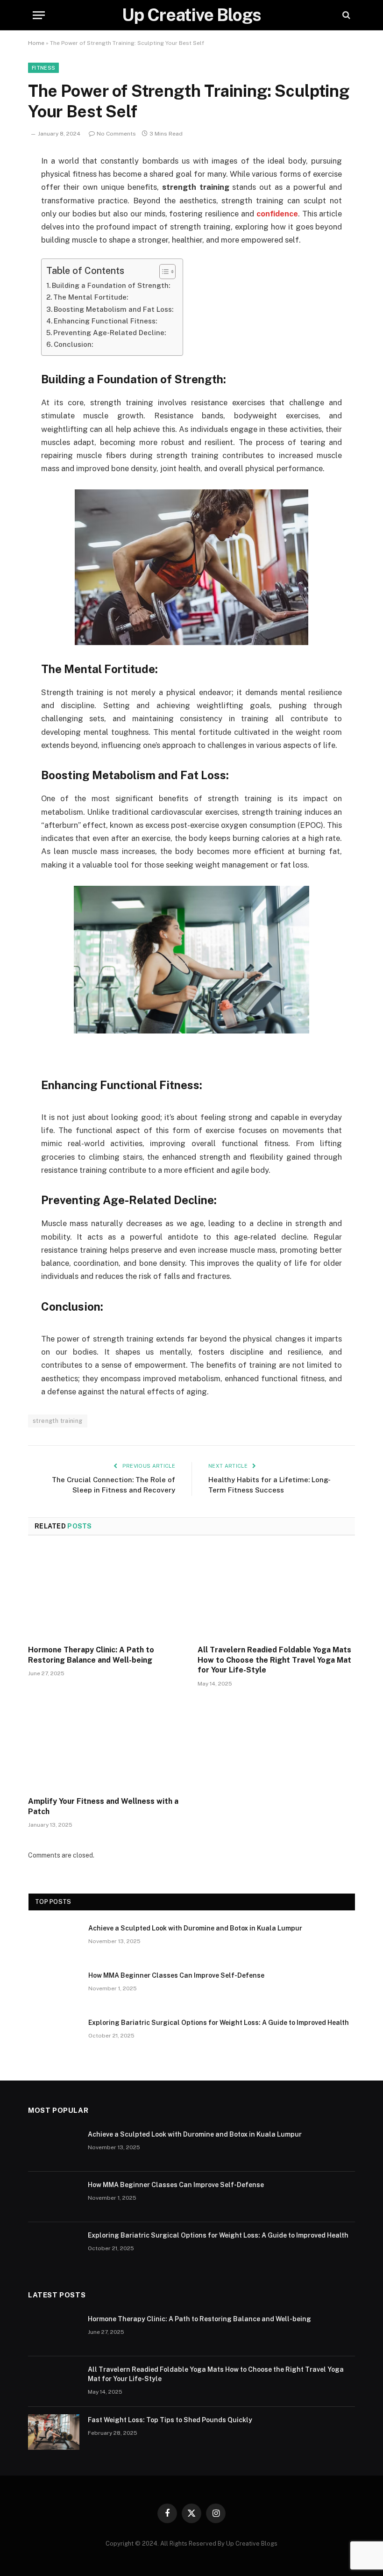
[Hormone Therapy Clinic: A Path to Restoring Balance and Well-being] (107, 1593)
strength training (58, 1421)
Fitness (43, 68)
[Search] (345, 15)
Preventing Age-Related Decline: (110, 333)
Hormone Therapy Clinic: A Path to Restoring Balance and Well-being (91, 1655)
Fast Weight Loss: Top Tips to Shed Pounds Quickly (170, 2420)
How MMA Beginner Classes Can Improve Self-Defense (176, 1975)
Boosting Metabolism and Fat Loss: (113, 309)
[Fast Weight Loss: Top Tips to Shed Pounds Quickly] (54, 2432)
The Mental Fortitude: (91, 297)
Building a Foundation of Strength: (111, 285)
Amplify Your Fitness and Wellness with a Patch (103, 1806)
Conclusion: (73, 344)
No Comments (116, 134)
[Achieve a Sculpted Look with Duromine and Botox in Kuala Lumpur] (54, 1940)
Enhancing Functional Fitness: (105, 321)
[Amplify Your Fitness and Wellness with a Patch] (107, 1744)
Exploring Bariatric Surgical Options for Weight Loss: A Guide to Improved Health (219, 2023)
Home (36, 43)
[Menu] (39, 15)
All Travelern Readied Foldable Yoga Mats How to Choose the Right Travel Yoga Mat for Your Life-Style (274, 1660)
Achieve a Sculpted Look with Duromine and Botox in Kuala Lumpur (195, 1928)
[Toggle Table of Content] (163, 272)
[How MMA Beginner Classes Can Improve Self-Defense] (54, 1988)
